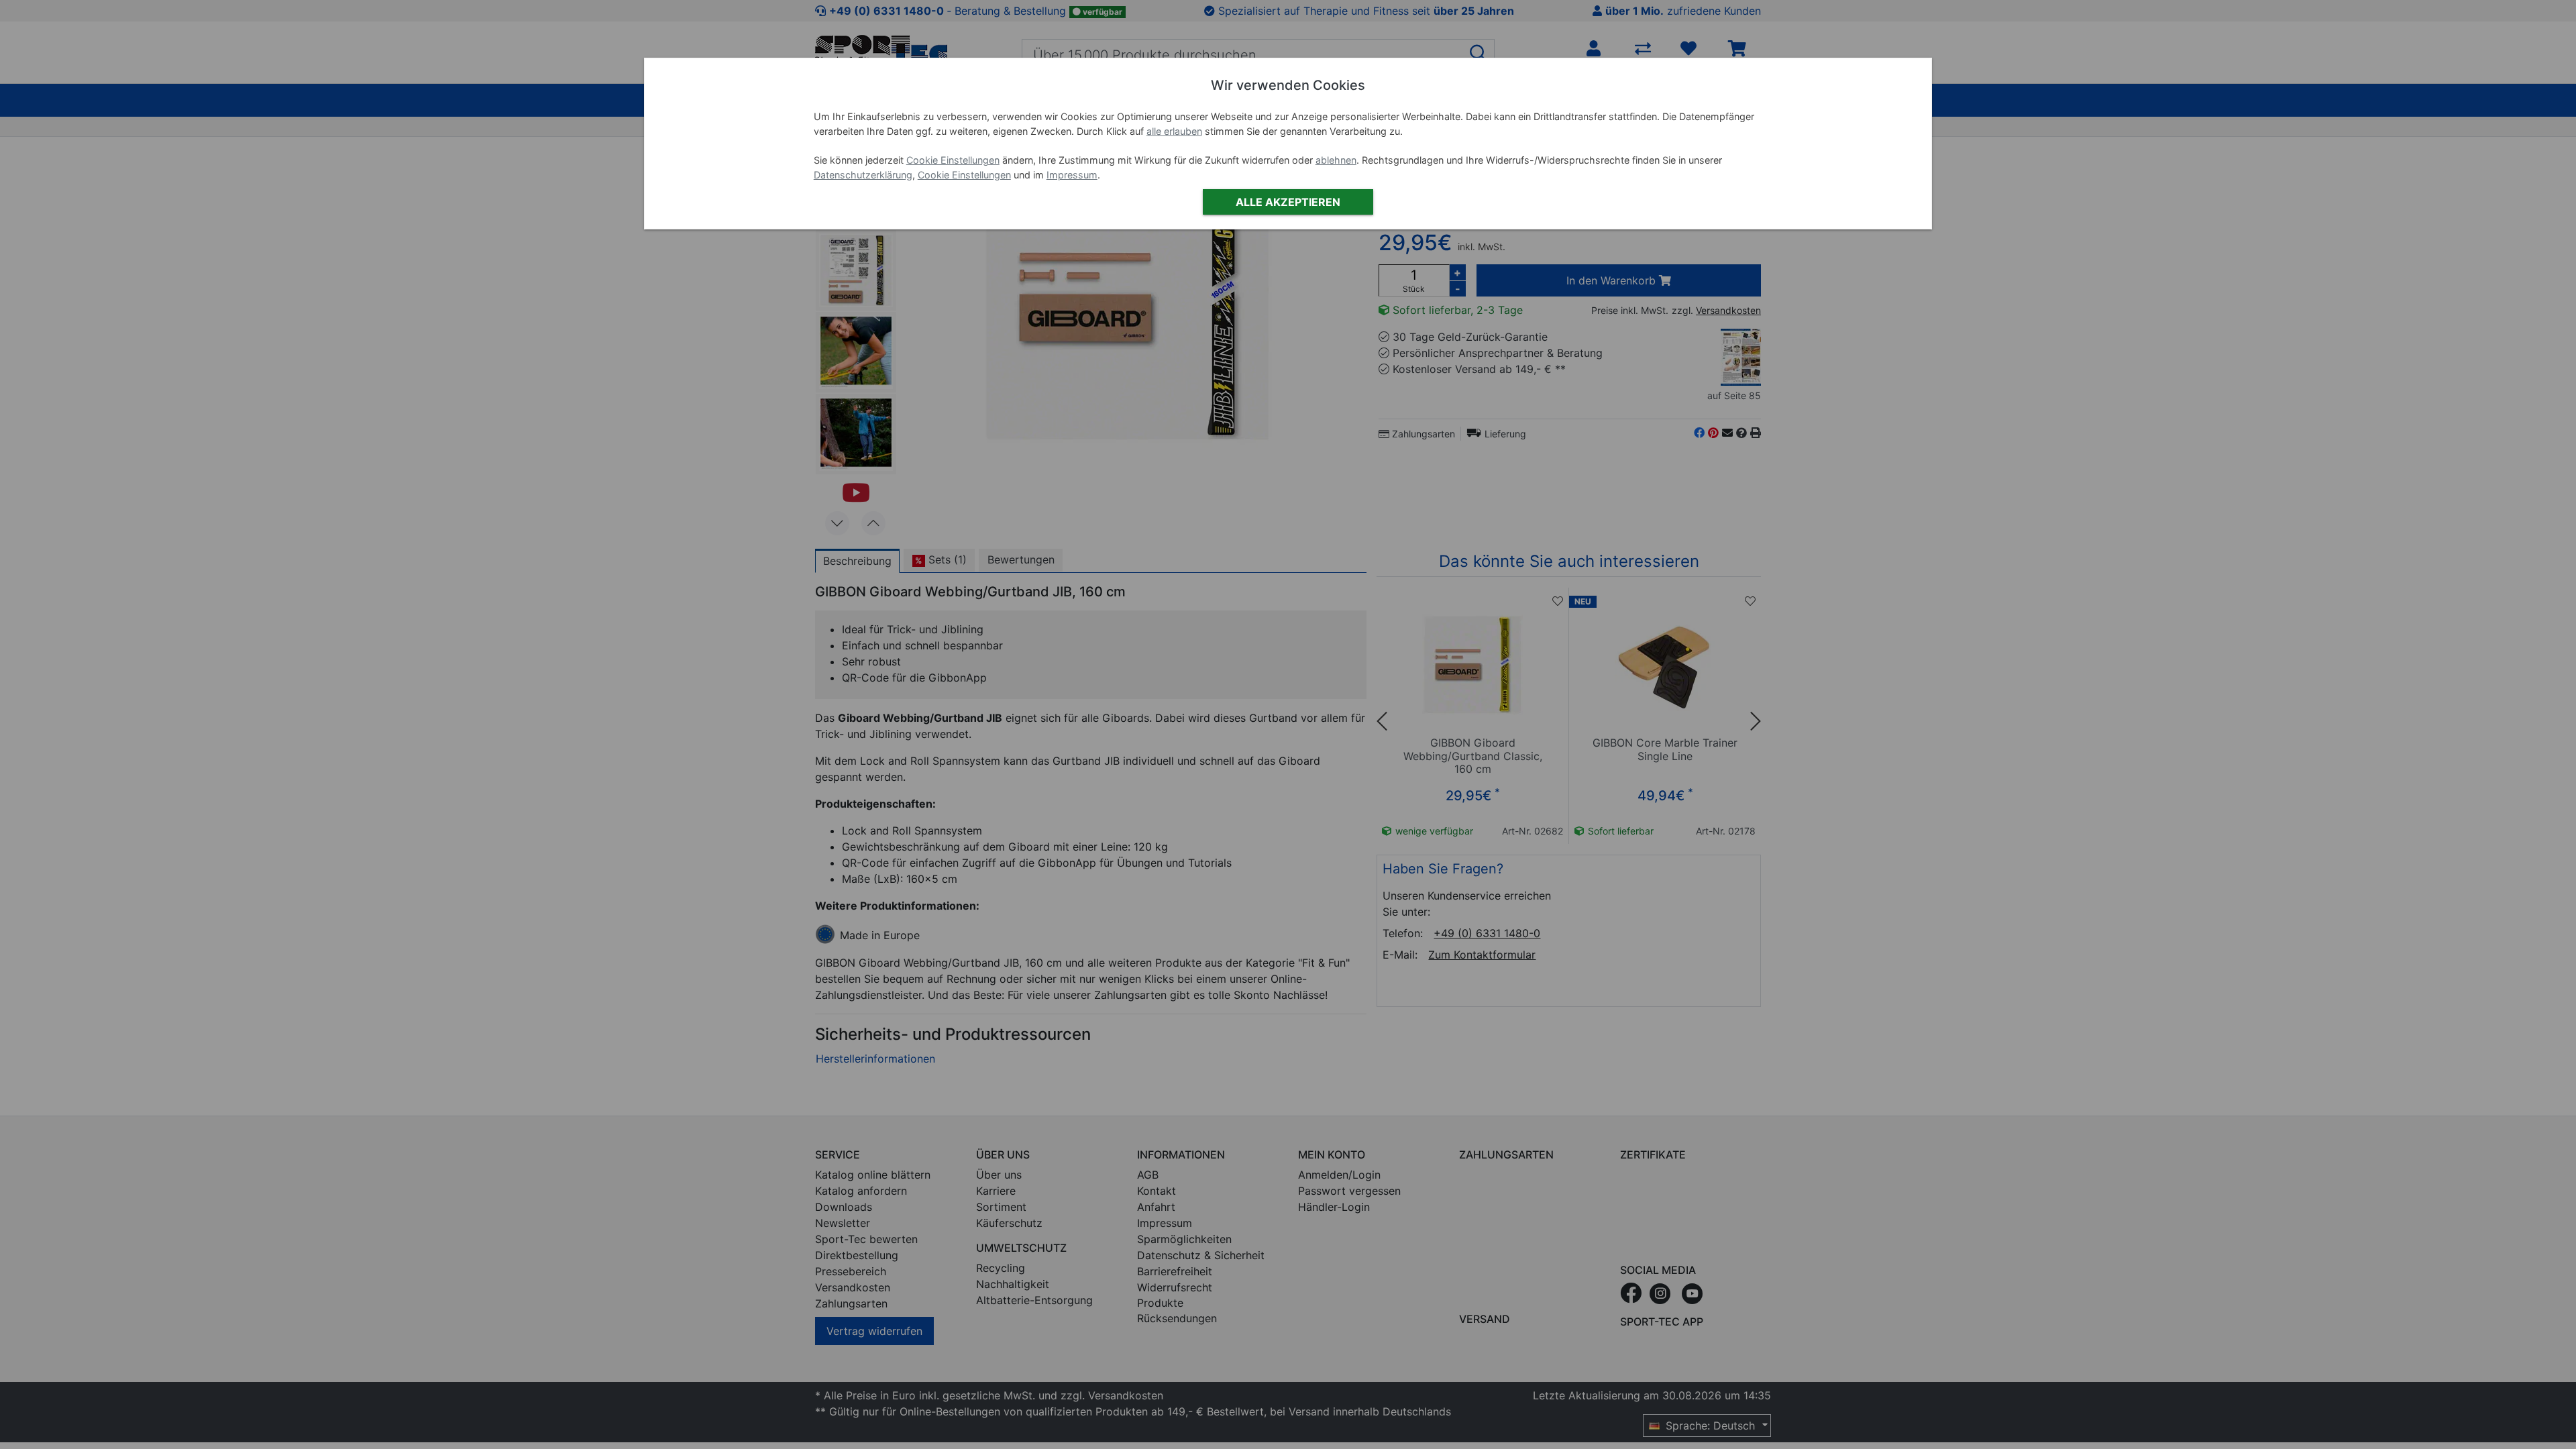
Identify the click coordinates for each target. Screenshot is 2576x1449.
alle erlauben (1174, 131)
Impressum (1072, 175)
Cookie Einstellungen (953, 160)
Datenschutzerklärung (863, 175)
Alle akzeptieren (1288, 202)
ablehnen (1336, 160)
